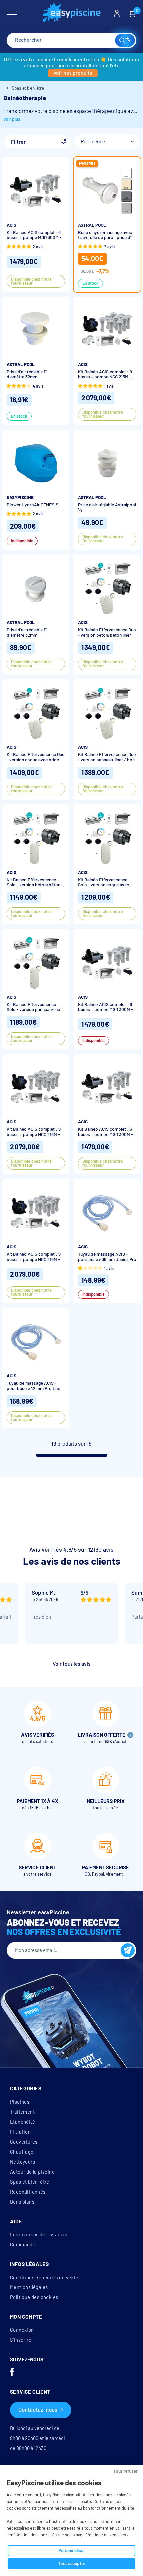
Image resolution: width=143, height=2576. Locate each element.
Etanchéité (22, 2122)
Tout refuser (126, 2471)
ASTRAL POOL (92, 225)
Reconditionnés (28, 2192)
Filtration (20, 2132)
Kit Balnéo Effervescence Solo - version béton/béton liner (33, 882)
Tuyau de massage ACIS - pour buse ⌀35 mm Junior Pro (107, 1257)
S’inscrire (21, 2340)
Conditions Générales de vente (44, 2278)
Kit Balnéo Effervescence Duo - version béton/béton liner (107, 632)
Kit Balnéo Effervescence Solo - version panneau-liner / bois (36, 1007)
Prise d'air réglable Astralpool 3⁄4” (107, 508)
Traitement (22, 2112)
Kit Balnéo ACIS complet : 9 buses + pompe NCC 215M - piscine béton (34, 1132)
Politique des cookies (34, 2297)
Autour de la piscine (32, 2172)
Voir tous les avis (72, 1664)
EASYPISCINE (20, 498)
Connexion (22, 2330)
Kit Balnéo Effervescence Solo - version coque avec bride (104, 882)
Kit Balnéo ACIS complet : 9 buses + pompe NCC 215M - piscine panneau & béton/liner (105, 375)
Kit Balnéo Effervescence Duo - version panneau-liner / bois (107, 757)
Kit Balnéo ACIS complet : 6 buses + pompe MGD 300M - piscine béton (105, 1007)
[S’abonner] (128, 1950)
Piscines (20, 2102)
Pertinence (93, 142)
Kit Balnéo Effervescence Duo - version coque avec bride (36, 757)
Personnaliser (72, 2551)
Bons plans (22, 2202)
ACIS (11, 225)
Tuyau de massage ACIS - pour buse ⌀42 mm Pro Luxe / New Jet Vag (34, 1386)
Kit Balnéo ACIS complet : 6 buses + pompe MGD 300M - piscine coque (105, 1132)
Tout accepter (72, 2564)
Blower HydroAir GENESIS (32, 505)
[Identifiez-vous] (117, 13)
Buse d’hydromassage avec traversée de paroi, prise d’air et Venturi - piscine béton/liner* (107, 235)
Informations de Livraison (39, 2235)
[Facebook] (12, 2373)
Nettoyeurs (22, 2162)
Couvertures (24, 2142)
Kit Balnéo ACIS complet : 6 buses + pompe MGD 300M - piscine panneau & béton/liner (34, 235)
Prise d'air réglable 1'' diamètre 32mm (27, 375)
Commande (23, 2245)
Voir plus (12, 119)
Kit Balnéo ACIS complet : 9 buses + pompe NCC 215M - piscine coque (34, 1257)
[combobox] (71, 40)
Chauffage (22, 2152)
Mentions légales (29, 2287)
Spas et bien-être (30, 2182)
